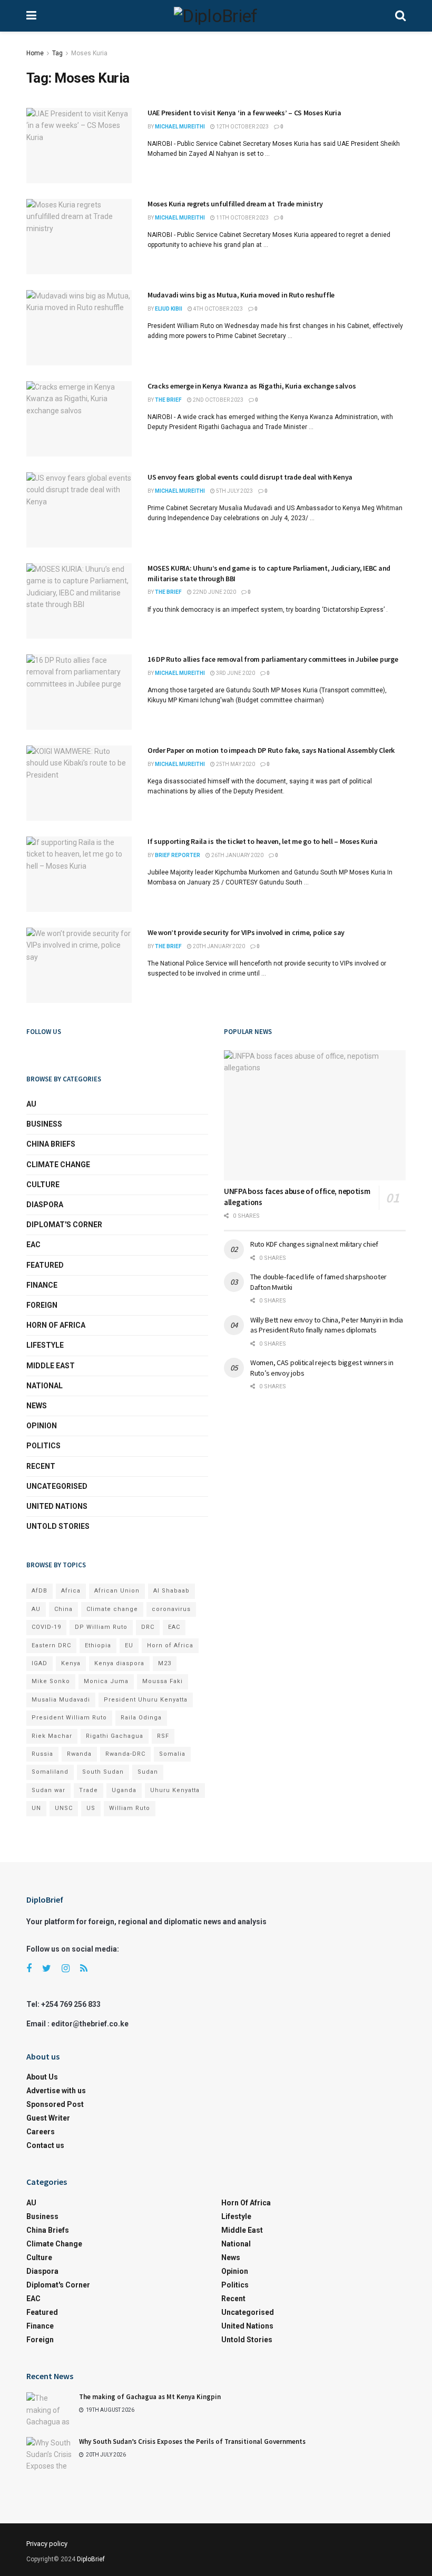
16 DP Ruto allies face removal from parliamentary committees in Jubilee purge (273, 659)
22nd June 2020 (214, 592)
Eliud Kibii (169, 309)
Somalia (172, 1754)
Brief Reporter (178, 855)
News (37, 1406)
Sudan (148, 1772)
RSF (163, 1736)
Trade (89, 1790)
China (63, 1609)
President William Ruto (69, 1718)
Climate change (58, 1165)
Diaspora (45, 1205)
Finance (42, 1285)
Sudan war (48, 1790)
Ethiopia (98, 1645)
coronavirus (171, 1609)
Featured (45, 1265)
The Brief (168, 400)
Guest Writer (48, 2118)
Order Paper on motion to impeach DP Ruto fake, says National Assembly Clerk (271, 750)
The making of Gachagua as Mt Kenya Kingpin (150, 2397)
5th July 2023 (234, 491)
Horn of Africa (56, 1325)
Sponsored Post (55, 2104)
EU (129, 1645)
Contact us (45, 2145)
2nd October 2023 (218, 400)
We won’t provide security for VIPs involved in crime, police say (246, 932)
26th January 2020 (237, 855)
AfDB (40, 1591)
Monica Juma (106, 1681)
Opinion (42, 1426)
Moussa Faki (163, 1681)
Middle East (51, 1366)
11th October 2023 (242, 218)
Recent (41, 1466)
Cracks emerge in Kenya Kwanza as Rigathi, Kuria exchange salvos (252, 386)
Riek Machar (52, 1736)
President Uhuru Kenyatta (146, 1700)
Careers (41, 2132)
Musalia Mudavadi (61, 1700)
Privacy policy (47, 2544)
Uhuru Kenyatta (175, 1790)
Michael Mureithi (180, 127)
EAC (33, 1245)
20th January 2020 (218, 946)
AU (31, 1104)
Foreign (42, 1305)
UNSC (64, 1808)
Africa (71, 1591)
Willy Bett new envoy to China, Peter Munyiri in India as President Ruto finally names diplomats (327, 1325)
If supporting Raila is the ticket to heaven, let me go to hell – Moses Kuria (263, 841)
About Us (42, 2077)
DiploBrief (91, 2559)
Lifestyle (45, 1345)
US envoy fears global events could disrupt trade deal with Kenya (250, 477)
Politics (43, 1446)
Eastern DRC (51, 1645)
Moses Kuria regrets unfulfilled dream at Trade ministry (235, 204)
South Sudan (103, 1772)
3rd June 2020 (235, 673)
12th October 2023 (242, 127)
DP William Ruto (101, 1627)
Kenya (71, 1663)
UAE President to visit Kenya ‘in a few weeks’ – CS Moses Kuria (244, 113)
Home (35, 53)
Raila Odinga (141, 1718)
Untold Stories (58, 1526)
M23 (165, 1663)
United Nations (57, 1506)
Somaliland (50, 1772)
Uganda (124, 1790)
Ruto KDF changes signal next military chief (314, 1244)
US (91, 1808)
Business (44, 1124)
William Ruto (130, 1808)
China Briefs (51, 1144)
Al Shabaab (171, 1591)
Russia (42, 1754)
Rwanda (79, 1754)
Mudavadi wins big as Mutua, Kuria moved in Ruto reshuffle (241, 295)
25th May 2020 (235, 764)
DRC (148, 1627)
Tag (57, 53)
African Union (117, 1591)
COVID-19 (46, 1627)
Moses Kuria (89, 53)
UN (36, 1808)
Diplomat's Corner (64, 1225)
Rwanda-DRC (125, 1754)
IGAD (40, 1663)
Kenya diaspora (119, 1663)
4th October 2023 (218, 309)
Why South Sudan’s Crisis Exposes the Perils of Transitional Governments (192, 2441)
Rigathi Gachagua (115, 1736)
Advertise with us (56, 2091)
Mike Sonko (51, 1681)
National (45, 1386)
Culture (43, 1185)
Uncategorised (57, 1486)
